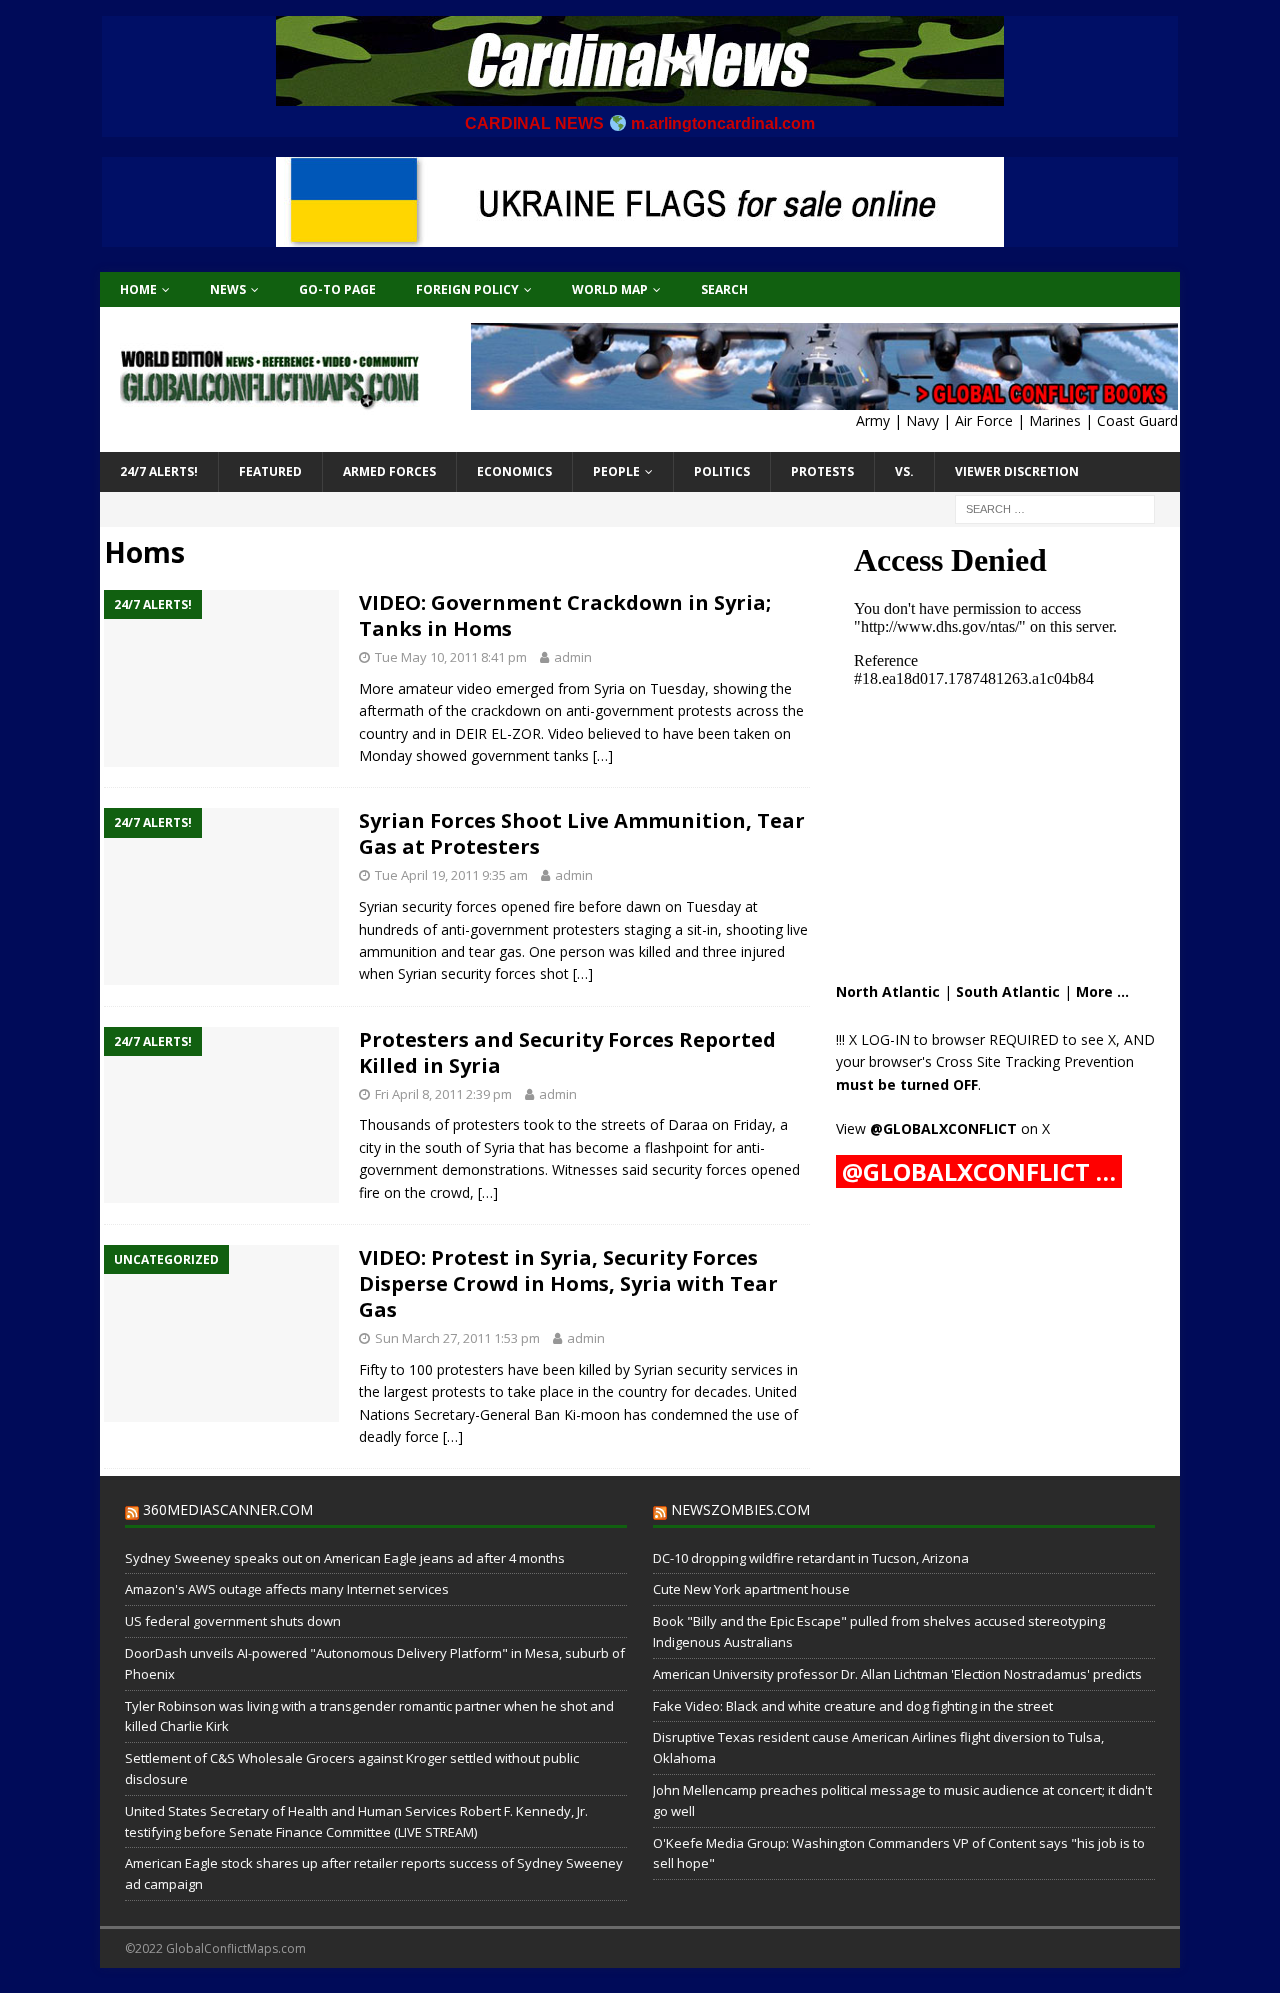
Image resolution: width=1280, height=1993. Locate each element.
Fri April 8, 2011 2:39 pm (443, 1094)
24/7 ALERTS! (159, 471)
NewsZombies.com (740, 1509)
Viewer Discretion (1017, 471)
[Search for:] (1055, 507)
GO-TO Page (337, 289)
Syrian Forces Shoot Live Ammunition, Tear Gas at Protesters (582, 833)
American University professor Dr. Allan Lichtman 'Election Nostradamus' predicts (897, 1674)
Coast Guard (1137, 420)
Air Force (984, 420)
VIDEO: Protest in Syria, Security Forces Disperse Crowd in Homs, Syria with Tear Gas (568, 1283)
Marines (1055, 420)
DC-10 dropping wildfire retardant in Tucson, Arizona (811, 1558)
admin (573, 657)
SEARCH (724, 289)
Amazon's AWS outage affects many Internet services (287, 1589)
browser (958, 1039)
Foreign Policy (467, 289)
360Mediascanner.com (228, 1509)
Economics (514, 471)
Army (873, 420)
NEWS (228, 289)
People (616, 471)
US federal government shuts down (233, 1621)
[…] (603, 755)
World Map (610, 289)
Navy (922, 420)
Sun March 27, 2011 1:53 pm (457, 1338)
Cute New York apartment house (751, 1589)
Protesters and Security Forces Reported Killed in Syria (567, 1052)
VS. (904, 471)
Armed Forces (389, 471)
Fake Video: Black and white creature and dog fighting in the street (853, 1706)
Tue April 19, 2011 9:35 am (451, 875)
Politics (722, 471)
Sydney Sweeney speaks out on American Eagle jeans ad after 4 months (345, 1558)
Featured (270, 471)
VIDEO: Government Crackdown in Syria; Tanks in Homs (565, 615)
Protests (822, 471)
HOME (138, 289)
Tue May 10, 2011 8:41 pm (451, 657)
